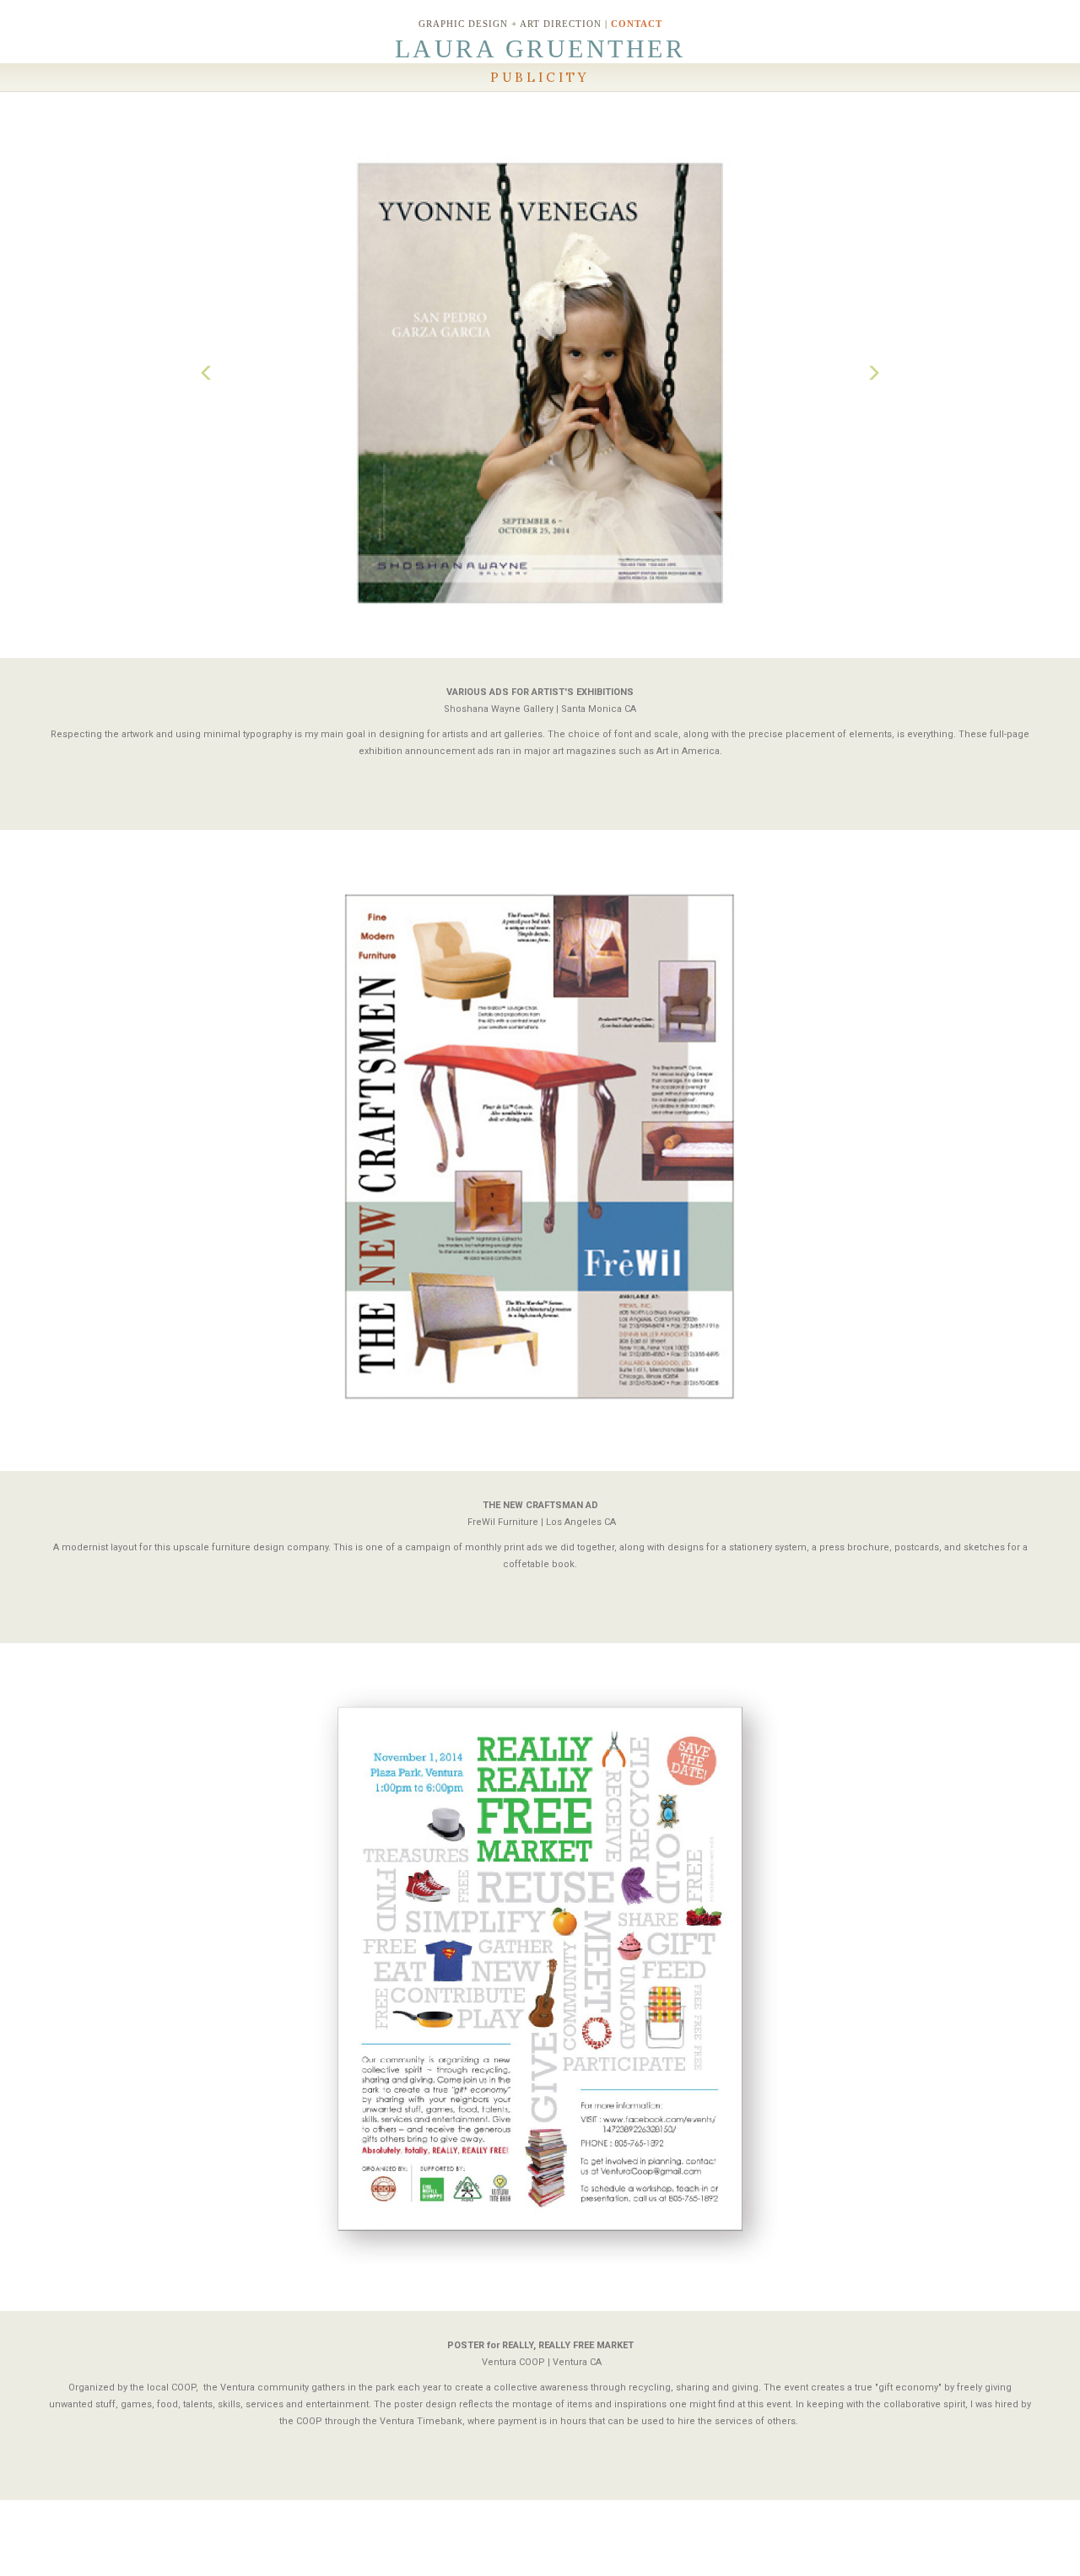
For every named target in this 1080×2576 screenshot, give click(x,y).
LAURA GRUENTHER (540, 49)
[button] (207, 378)
